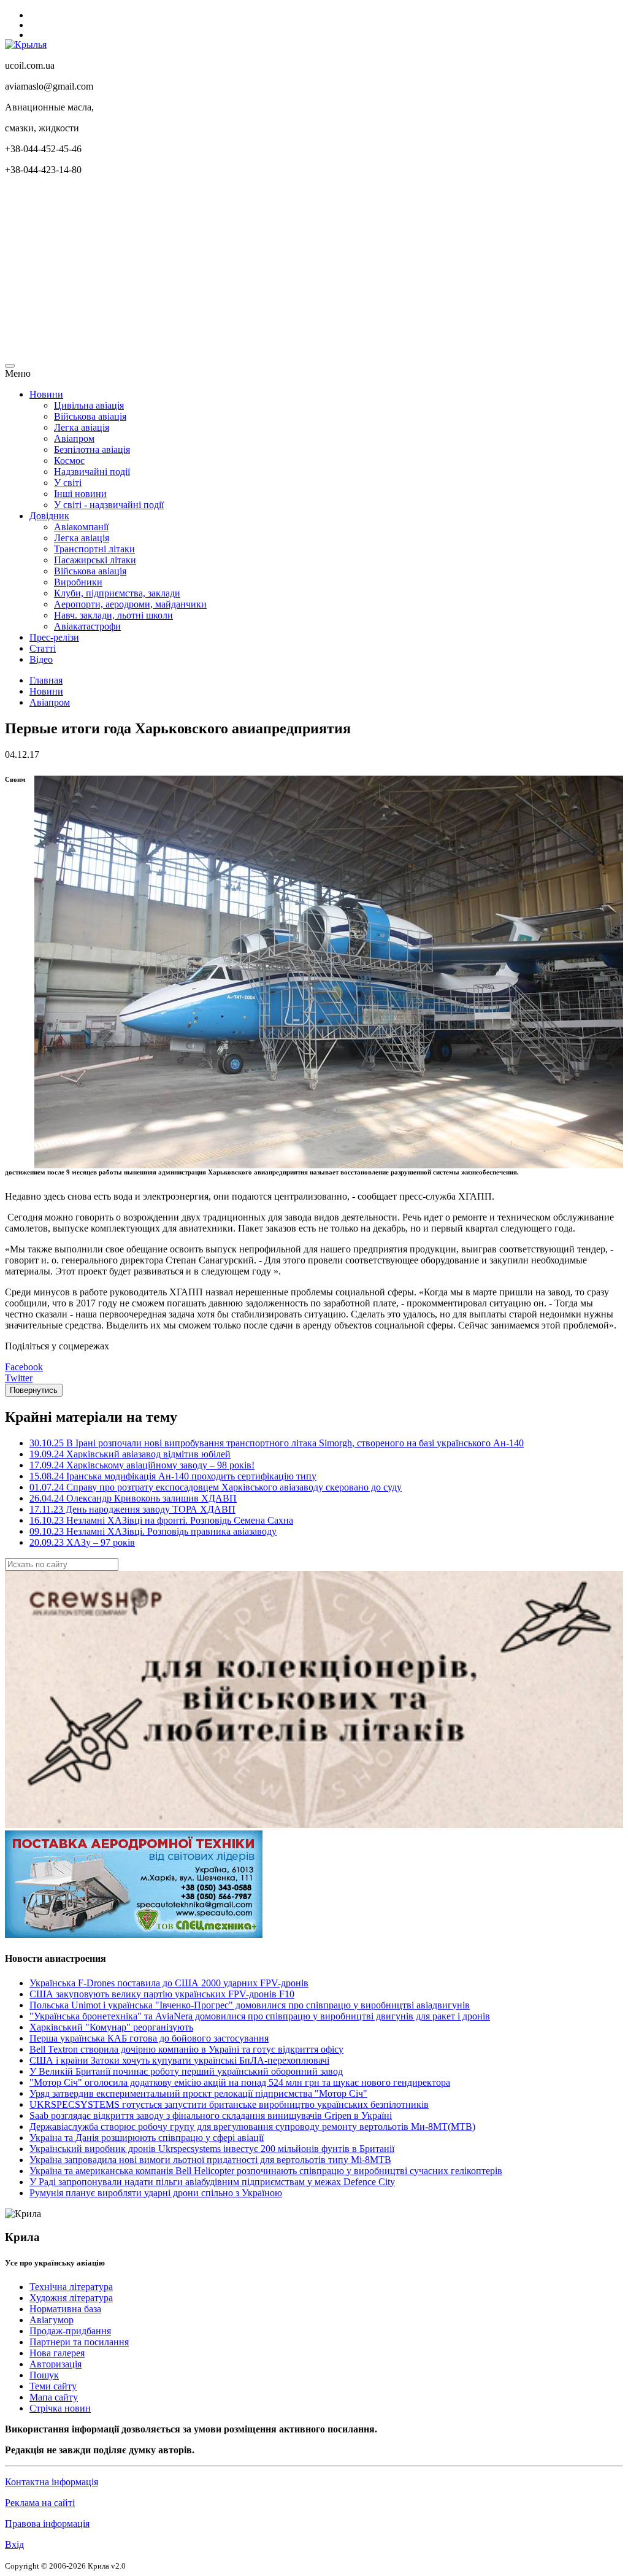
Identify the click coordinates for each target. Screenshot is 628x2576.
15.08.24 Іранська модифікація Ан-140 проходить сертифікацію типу (173, 1476)
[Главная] (26, 44)
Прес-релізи (54, 637)
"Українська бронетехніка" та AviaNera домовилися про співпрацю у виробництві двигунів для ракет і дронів (260, 2016)
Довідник (49, 516)
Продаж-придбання (70, 2331)
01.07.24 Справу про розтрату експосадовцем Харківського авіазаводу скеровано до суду (216, 1487)
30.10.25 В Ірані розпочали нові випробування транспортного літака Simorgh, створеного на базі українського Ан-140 (277, 1443)
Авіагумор (52, 2320)
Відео (41, 659)
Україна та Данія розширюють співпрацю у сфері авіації (147, 2138)
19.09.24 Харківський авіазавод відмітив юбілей (130, 1454)
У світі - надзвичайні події (109, 505)
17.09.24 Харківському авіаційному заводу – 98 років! (142, 1465)
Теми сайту (53, 2386)
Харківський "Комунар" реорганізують (111, 2027)
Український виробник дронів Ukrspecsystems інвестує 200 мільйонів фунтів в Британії (212, 2149)
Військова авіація (90, 416)
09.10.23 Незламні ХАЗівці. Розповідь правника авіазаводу (153, 1531)
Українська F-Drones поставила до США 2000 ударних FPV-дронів (169, 1983)
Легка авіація (82, 427)
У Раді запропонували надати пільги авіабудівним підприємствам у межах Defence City (212, 2182)
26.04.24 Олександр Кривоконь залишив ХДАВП (133, 1498)
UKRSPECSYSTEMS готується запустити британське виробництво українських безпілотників (229, 2104)
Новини (46, 394)
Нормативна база (65, 2309)
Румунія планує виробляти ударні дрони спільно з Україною (156, 2193)
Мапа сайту (54, 2397)
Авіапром (74, 438)
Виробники (78, 582)
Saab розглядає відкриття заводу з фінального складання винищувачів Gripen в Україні (211, 2115)
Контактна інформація (52, 2482)
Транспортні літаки (94, 549)
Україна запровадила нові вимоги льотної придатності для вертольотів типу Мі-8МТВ (210, 2160)
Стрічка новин (60, 2408)
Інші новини (80, 494)
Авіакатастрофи (87, 626)
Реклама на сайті (40, 2503)
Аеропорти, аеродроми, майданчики (130, 604)
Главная (46, 680)
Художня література (71, 2298)
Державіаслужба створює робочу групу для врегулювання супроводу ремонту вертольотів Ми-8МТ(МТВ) (252, 2127)
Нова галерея (57, 2353)
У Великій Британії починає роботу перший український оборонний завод (186, 2071)
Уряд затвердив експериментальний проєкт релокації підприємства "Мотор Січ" (198, 2093)
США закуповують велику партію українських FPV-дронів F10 (162, 1994)
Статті (43, 648)
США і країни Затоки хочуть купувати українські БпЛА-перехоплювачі (179, 2060)
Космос (69, 461)
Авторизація (56, 2364)
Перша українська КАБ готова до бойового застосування (149, 2038)
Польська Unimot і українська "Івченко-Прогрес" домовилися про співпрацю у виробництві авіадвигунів (250, 2005)
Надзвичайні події (92, 472)
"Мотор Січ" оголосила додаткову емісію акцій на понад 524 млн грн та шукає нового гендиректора (240, 2082)
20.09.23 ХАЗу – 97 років (82, 1542)
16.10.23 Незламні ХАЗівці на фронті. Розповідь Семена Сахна (161, 1520)
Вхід (14, 2544)
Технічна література (71, 2287)
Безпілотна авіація (92, 449)
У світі (68, 483)
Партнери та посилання (79, 2342)
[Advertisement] (314, 271)
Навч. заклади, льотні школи (113, 615)
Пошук (44, 2375)
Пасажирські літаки (95, 560)
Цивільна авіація (89, 405)
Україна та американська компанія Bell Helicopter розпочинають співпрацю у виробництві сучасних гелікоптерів (266, 2171)
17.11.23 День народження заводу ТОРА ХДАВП (132, 1509)
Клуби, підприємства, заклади (117, 593)
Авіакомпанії (81, 527)
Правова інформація (47, 2524)
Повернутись (34, 1390)
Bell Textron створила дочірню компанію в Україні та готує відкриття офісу (186, 2049)
